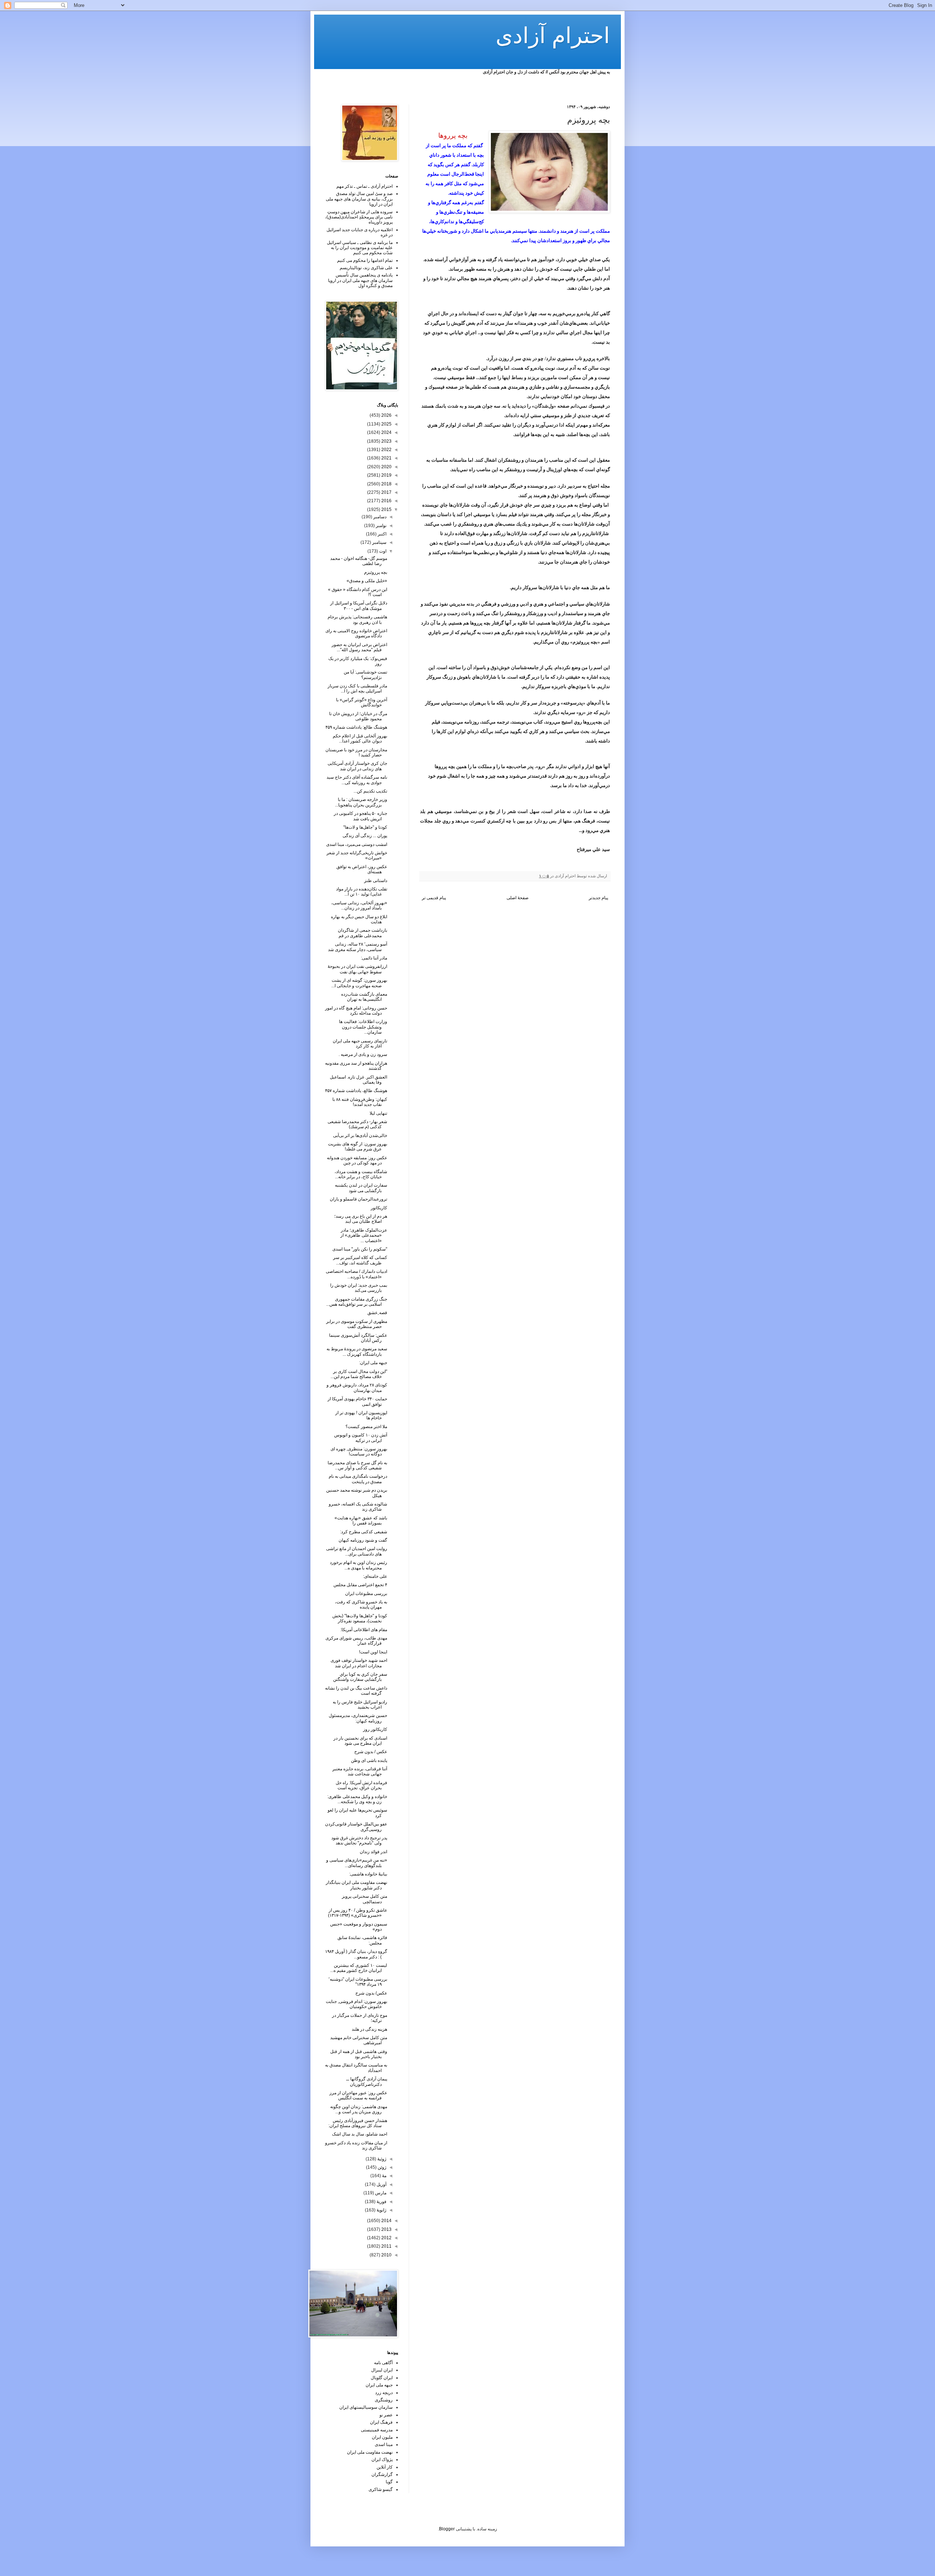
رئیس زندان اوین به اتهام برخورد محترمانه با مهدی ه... (358, 1565)
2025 (386, 424)
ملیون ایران (382, 2437)
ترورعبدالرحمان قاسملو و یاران (358, 1199)
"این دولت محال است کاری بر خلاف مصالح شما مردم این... (359, 1374)
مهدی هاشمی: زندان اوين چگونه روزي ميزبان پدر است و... (359, 2109)
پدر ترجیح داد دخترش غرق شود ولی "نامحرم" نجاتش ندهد (359, 1840)
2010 (386, 2255)
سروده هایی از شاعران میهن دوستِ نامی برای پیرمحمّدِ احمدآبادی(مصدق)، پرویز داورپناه (359, 217)
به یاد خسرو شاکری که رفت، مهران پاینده (361, 1604)
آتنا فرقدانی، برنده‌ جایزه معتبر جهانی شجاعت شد (360, 1771)
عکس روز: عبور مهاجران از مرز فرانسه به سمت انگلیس (358, 2095)
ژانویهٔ (381, 2210)
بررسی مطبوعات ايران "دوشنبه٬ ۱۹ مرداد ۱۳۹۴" (358, 1982)
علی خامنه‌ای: (375, 1576)
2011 (386, 2246)
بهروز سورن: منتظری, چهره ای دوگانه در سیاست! (359, 1451)
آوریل (381, 2184)
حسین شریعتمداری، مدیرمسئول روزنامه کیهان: (358, 1718)
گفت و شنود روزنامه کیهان (363, 1540)
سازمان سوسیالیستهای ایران (366, 2407)
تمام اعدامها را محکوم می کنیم (365, 260)
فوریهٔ (381, 2202)
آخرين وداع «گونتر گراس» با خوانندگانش (362, 702)
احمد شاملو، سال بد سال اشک (360, 2134)
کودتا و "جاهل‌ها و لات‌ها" (365, 827)
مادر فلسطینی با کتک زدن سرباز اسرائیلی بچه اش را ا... (357, 688)
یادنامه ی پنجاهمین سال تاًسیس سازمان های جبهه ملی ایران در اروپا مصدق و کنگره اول (360, 280)
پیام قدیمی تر (434, 898)
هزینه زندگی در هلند (369, 2029)
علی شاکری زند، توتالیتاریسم (366, 268)
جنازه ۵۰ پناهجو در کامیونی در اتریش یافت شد (360, 816)
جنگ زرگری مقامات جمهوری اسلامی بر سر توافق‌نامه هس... (357, 1302)
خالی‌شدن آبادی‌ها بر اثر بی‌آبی (360, 1136)
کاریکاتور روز (375, 1729)
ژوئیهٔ (381, 2159)
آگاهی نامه (383, 2363)
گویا (389, 2482)
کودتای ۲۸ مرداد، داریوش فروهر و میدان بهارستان (357, 1388)
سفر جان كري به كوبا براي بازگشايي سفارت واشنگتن (360, 1677)
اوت (382, 551)
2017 (386, 492)
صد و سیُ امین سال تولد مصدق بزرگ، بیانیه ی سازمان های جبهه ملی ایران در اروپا (359, 199)
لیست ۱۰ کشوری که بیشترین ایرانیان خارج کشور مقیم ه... (359, 1968)
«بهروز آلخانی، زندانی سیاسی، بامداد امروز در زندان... (359, 905)
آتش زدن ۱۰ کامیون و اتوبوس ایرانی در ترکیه (361, 1438)
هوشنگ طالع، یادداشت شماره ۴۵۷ (356, 1091)
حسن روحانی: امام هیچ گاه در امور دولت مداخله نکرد (356, 1011)
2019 (386, 475)
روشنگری (384, 2400)
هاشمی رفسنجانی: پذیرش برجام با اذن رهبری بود (357, 619)
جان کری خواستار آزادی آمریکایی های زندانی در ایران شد (357, 766)
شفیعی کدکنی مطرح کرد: (364, 1532)
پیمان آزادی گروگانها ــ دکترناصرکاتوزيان (367, 2081)
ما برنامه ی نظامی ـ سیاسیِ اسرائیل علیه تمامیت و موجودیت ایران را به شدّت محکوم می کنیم (360, 248)
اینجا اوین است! (373, 1652)
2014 (386, 2221)
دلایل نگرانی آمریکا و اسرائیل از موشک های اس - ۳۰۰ (359, 606)
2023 (386, 441)
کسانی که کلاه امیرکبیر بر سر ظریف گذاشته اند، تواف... (360, 1260)
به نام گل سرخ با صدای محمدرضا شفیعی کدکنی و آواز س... (357, 1465)
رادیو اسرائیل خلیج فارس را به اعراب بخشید (360, 1705)
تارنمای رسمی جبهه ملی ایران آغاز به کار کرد (360, 1043)
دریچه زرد (384, 2393)
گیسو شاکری (381, 2489)
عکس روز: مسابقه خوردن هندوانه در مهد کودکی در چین (357, 1160)
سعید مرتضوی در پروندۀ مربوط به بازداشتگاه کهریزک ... (357, 1351)
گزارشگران (382, 2474)
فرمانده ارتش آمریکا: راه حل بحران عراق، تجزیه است (361, 1785)
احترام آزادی (553, 36)
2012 (386, 2238)
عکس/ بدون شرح (371, 1993)
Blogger (447, 2529)
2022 (386, 450)
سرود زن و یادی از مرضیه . (363, 1054)
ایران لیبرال (382, 2370)
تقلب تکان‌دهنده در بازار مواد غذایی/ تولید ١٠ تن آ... (362, 892)
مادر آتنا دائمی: (374, 958)
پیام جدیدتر (598, 898)
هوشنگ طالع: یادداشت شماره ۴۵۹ (356, 727)
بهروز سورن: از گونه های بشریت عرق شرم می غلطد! (358, 1146)
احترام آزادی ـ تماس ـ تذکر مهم (365, 186)
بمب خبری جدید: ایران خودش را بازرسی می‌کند (359, 1288)
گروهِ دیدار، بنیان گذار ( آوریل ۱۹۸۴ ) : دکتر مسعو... (356, 1954)
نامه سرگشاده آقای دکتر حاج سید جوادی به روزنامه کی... (357, 780)
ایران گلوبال (382, 2378)
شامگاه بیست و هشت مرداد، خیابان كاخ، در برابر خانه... (361, 1174)
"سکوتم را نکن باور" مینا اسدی (360, 1249)
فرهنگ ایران (381, 2422)
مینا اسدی (384, 2445)
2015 (386, 510)
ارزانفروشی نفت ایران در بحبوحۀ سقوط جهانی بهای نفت (357, 969)
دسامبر (379, 517)
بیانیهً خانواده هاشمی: (368, 1874)
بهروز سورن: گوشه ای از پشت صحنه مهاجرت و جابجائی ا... (359, 983)
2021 (386, 458)
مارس (380, 2193)
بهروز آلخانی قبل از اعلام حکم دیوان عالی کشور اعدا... (360, 739)
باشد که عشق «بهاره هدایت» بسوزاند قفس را (361, 1520)
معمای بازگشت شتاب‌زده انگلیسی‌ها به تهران (364, 997)
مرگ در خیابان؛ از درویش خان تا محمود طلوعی (358, 716)
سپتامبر (379, 542)
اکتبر (381, 534)
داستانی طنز (376, 881)
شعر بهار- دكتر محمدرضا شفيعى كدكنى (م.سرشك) (357, 1124)
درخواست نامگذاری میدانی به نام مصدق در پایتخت (358, 1479)
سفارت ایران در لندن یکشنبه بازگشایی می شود (361, 1188)
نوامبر (381, 526)
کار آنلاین (385, 2467)
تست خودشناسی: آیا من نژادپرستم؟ (365, 675)
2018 (386, 484)
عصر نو (386, 2415)
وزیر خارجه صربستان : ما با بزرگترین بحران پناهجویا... (361, 802)
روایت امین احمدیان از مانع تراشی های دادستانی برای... (357, 1551)
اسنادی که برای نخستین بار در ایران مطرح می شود (360, 1741)
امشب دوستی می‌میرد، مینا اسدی (357, 844)
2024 (386, 432)
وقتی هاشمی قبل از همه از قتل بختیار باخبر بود (359, 2054)
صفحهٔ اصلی (518, 898)
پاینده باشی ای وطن (369, 1760)
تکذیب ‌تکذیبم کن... (370, 791)
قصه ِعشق (377, 1313)
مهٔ (384, 2176)
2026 (386, 415)
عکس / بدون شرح (371, 1752)
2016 (386, 501)
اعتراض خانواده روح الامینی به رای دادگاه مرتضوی (356, 633)
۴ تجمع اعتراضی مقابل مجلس (360, 1585)
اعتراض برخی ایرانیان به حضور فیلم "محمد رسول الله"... (359, 647)
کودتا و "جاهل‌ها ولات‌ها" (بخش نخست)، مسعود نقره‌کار (360, 1618)
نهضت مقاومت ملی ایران (370, 2452)
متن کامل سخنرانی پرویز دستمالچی (365, 1899)
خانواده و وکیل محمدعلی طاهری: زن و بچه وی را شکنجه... (357, 1799)
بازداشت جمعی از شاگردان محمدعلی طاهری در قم (362, 933)
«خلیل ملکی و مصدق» (367, 581)
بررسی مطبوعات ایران (366, 1594)
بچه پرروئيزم (376, 572)
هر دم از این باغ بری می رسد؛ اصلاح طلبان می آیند (361, 1219)
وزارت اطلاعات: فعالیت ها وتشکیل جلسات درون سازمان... (363, 1027)
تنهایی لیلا (378, 1113)
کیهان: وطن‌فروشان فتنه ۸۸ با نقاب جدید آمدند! (360, 1102)
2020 (386, 467)
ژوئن (381, 2167)
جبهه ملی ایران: (373, 1363)
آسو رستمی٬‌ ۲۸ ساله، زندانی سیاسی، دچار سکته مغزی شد (358, 947)
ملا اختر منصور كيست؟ (366, 1427)
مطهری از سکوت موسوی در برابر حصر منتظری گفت (357, 1324)
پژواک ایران (382, 2459)
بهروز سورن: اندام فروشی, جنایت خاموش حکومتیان (356, 2004)
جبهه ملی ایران (379, 2385)
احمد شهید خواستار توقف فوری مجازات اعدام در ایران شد (359, 1663)
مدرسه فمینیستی (377, 2430)
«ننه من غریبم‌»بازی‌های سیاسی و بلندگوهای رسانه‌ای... (357, 1863)
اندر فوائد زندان (373, 1852)
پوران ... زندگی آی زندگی (365, 836)
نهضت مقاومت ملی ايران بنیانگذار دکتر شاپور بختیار (356, 1885)
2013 (386, 2229)
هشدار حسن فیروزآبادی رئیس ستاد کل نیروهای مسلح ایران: (358, 2123)
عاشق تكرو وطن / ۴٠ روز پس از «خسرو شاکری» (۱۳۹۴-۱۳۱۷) (358, 1913)
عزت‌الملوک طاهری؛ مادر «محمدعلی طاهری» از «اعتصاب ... (364, 1235)
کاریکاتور (379, 1208)
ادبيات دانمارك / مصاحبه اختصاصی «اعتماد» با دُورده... (356, 1274)
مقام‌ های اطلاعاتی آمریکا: (364, 1630)
